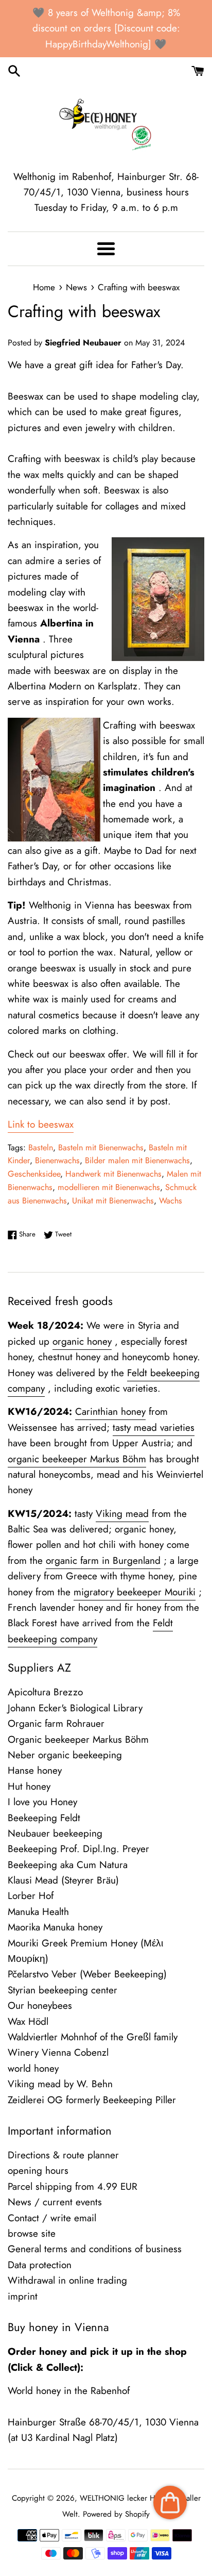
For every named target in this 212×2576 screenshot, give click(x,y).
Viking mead (122, 1514)
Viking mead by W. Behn (60, 2084)
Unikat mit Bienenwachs (113, 1201)
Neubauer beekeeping (55, 1833)
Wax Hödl (28, 2021)
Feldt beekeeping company (90, 1631)
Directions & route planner (63, 2155)
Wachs (171, 1201)
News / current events (55, 2202)
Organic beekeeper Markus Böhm (78, 1739)
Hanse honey (35, 1770)
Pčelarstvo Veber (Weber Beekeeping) (87, 1974)
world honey (33, 2068)
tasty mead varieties (154, 1427)
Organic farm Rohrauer (56, 1723)
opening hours (38, 2170)
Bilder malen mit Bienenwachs (137, 1160)
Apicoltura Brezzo (45, 1692)
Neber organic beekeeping (65, 1755)
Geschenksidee (34, 1174)
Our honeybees (40, 2005)
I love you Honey (42, 1802)
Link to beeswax (41, 1124)
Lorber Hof (31, 1896)
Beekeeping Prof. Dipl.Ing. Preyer (78, 1849)
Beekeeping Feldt (44, 1818)
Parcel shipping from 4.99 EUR (73, 2186)
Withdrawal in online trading (67, 2280)
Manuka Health (38, 1912)
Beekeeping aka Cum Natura (68, 1865)
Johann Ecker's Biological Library (75, 1708)
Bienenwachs (57, 1160)
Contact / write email (52, 2218)
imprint (23, 2296)
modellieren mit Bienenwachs (109, 1187)
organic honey (82, 1341)
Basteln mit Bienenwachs (101, 1147)
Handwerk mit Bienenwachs (113, 1174)
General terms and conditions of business (95, 2249)
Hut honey (29, 1786)
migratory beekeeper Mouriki (135, 1592)
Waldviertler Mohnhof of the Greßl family (93, 2037)
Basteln (41, 1147)
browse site (32, 2233)
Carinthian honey (110, 1411)
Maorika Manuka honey (55, 1927)
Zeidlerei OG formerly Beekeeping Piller (92, 2100)
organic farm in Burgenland (103, 1561)
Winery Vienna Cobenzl (58, 2052)
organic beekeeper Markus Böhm (77, 1459)
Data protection (40, 2265)
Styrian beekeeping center (63, 1990)
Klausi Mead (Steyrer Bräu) (63, 1880)
